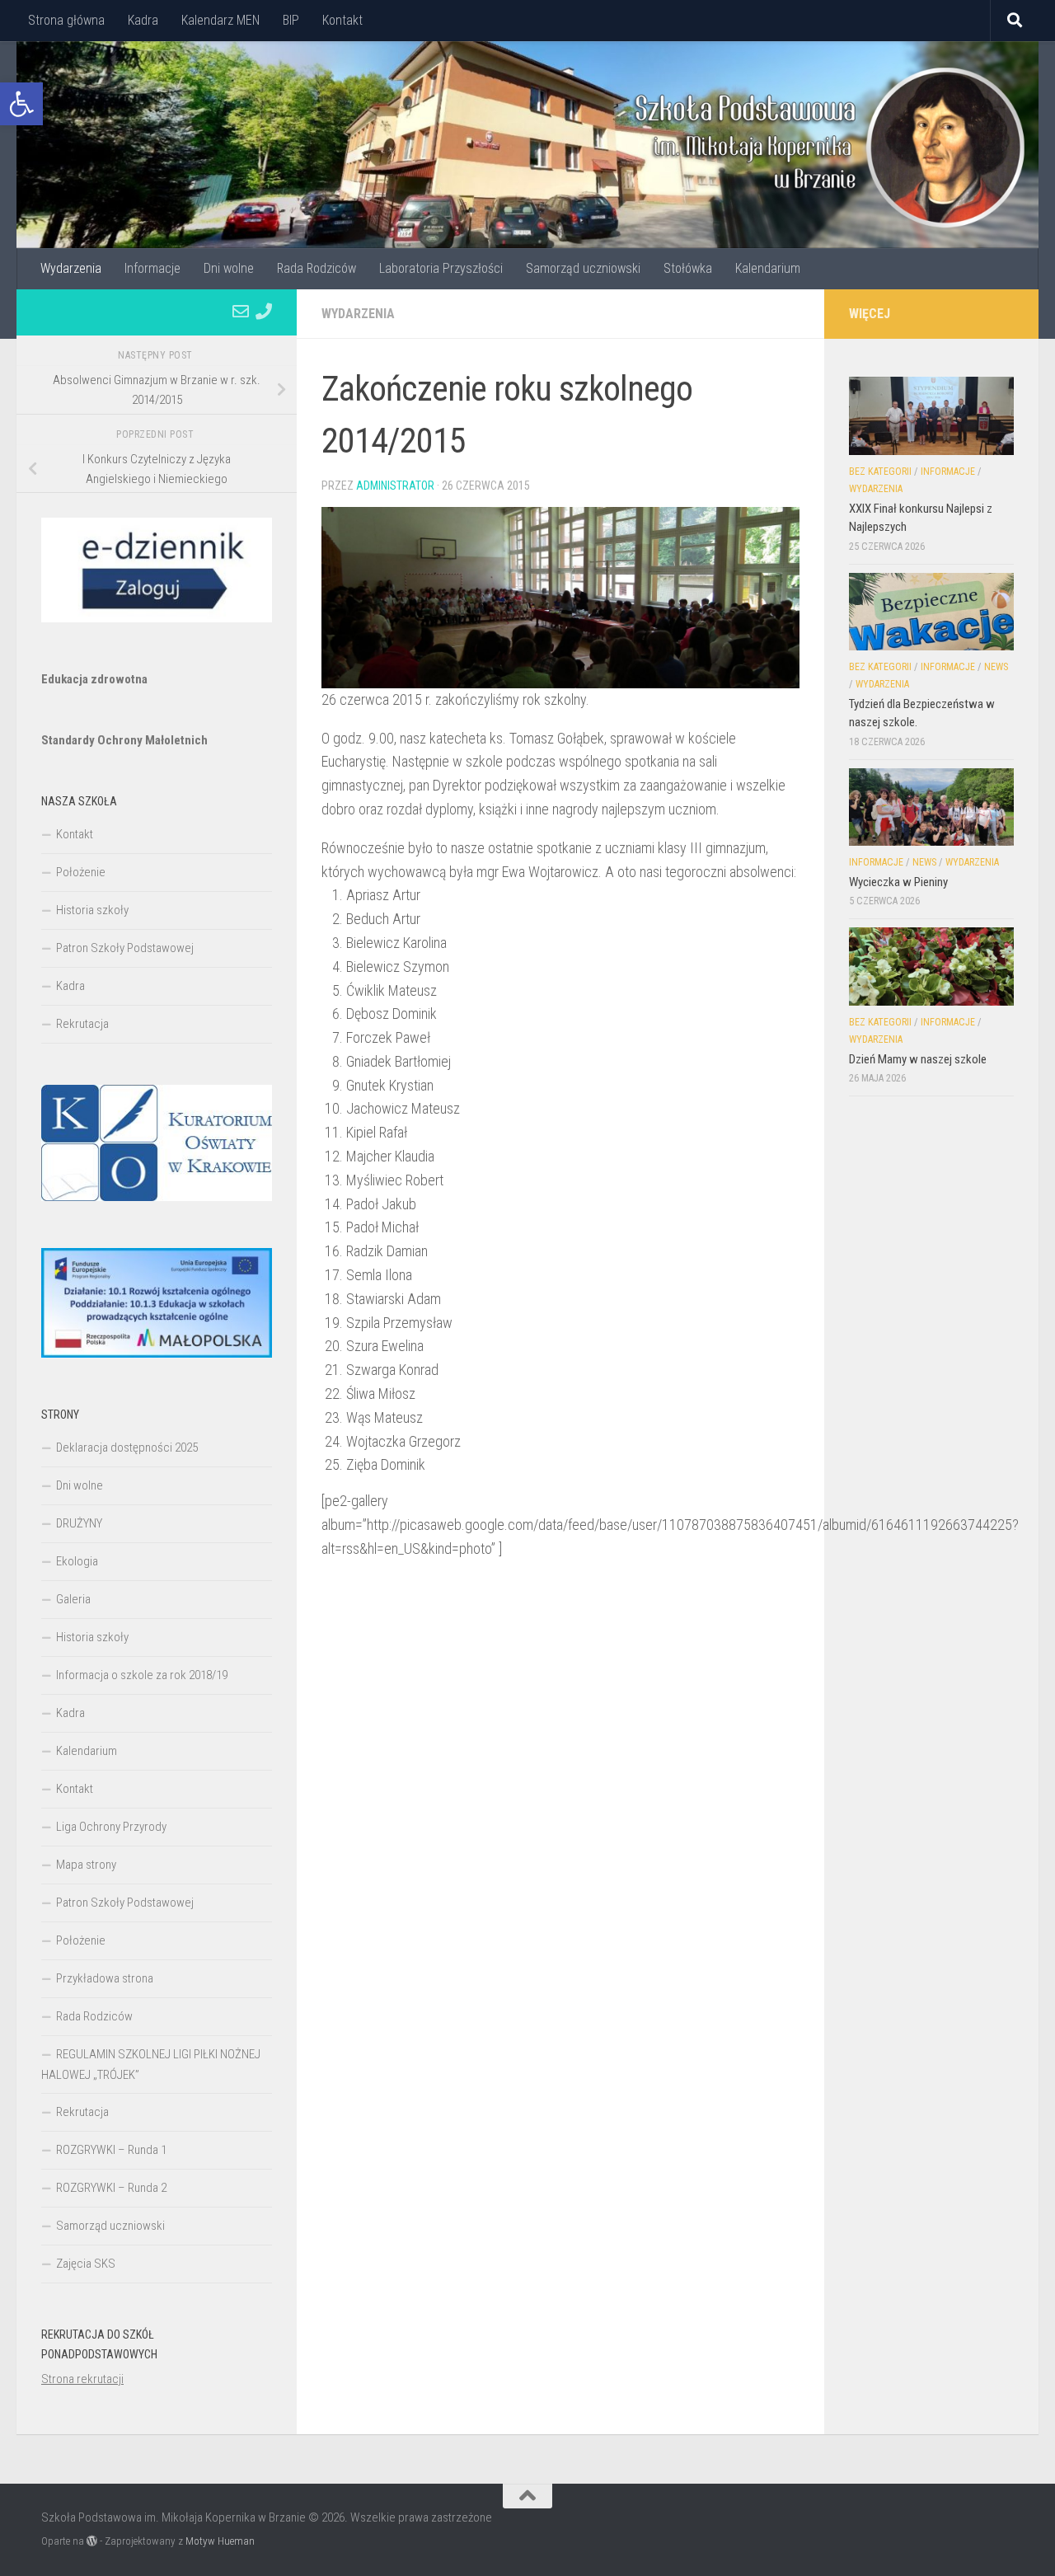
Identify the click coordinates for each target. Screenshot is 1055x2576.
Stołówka (688, 268)
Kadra (143, 20)
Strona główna (66, 20)
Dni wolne (229, 268)
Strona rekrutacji (82, 2379)
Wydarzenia (71, 268)
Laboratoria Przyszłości (441, 268)
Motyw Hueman (220, 2541)
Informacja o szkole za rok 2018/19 (142, 1675)
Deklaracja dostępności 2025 (127, 1448)
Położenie (81, 872)
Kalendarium (768, 268)
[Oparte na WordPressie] (92, 2541)
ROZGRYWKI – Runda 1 (111, 2150)
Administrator (395, 486)
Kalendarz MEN (220, 20)
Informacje (152, 268)
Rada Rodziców (316, 268)
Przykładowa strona (105, 1978)
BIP (291, 20)
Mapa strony (86, 1865)
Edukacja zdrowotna (94, 679)
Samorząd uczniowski (583, 268)
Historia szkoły (92, 910)
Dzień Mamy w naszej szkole (918, 1059)
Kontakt (342, 20)
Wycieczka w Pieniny (898, 882)
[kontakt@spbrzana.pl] (241, 312)
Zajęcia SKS (86, 2264)
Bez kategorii (880, 472)
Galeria (73, 1599)
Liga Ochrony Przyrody (111, 1827)
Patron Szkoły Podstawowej (125, 948)
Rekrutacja (82, 1024)
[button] (21, 104)
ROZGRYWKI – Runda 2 (111, 2188)
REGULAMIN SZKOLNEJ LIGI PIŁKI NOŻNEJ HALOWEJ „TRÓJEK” (151, 2065)
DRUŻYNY (79, 1523)
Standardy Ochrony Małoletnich (124, 740)
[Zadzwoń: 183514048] (264, 312)
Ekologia (77, 1561)
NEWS (996, 667)
